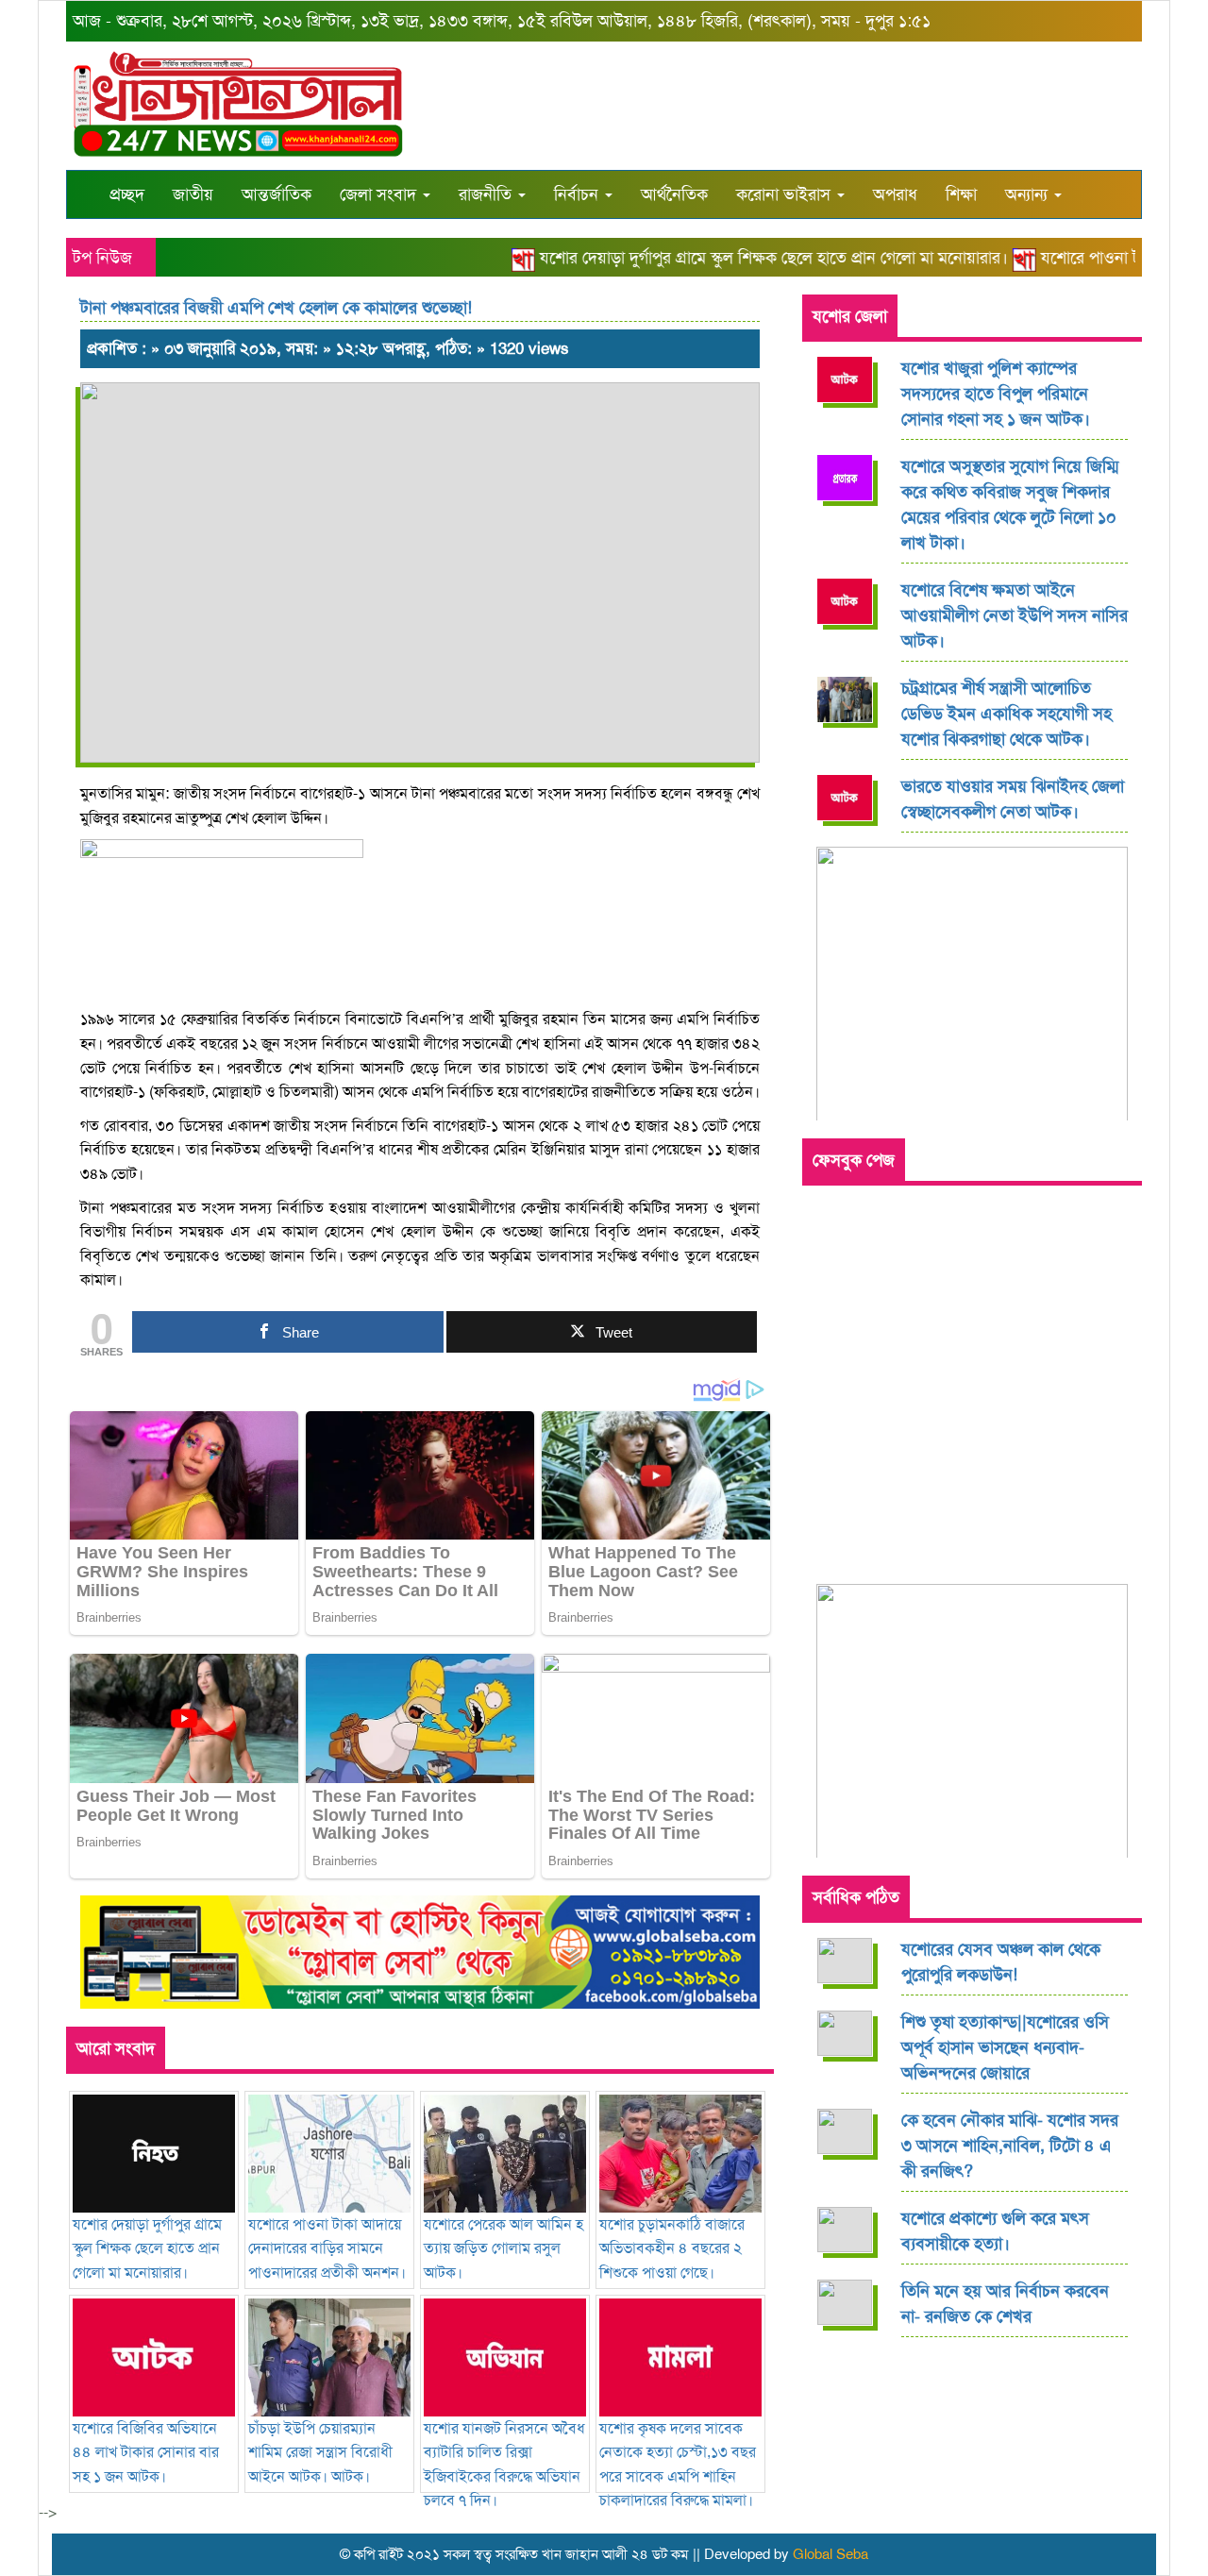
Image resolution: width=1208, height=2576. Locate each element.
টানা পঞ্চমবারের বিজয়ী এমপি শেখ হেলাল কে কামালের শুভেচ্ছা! (276, 308)
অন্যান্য (1029, 194)
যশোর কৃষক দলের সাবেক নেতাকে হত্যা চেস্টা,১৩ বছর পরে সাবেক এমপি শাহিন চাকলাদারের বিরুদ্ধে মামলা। (678, 2464)
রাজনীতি (487, 194)
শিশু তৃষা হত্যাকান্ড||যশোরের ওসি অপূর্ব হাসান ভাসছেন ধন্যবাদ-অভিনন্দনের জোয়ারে (1005, 2047)
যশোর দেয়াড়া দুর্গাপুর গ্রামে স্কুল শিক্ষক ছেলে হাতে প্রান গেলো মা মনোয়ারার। (747, 258)
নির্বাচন (579, 194)
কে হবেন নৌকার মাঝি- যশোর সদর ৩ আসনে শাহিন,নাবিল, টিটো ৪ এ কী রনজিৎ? (1010, 2146)
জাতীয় (193, 194)
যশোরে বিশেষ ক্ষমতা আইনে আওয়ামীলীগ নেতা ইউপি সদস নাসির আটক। (1015, 615)
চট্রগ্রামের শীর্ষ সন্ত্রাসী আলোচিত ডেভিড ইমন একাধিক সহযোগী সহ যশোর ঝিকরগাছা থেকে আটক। (1007, 714)
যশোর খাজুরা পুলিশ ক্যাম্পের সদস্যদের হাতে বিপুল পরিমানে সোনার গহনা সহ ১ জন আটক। (996, 394)
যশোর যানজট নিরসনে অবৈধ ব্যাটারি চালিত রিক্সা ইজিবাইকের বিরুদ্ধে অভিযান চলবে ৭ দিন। (504, 2464)
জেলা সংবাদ (380, 194)
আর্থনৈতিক (674, 194)
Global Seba (830, 2554)
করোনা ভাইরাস (786, 194)
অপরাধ (895, 194)
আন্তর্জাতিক (277, 194)
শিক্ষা (961, 194)
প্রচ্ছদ (127, 194)
